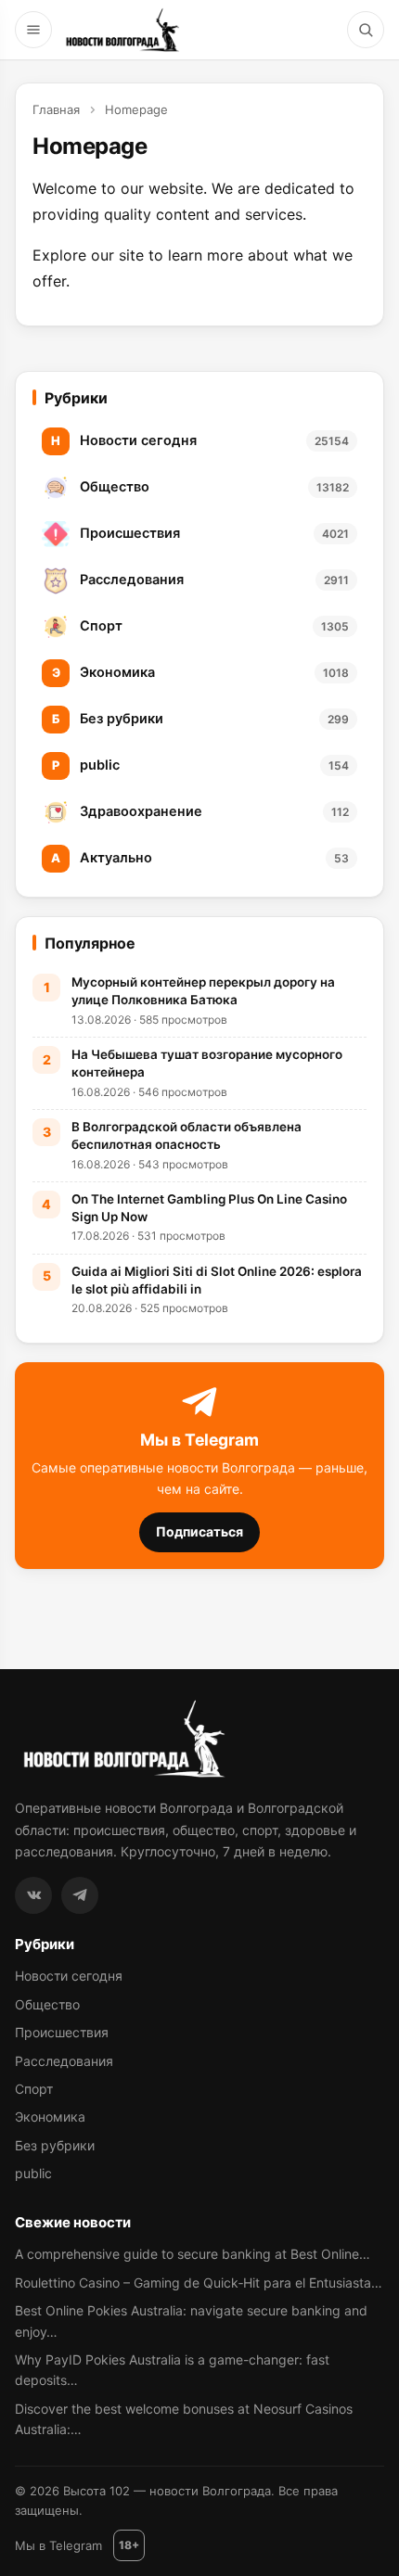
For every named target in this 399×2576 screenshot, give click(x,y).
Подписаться (199, 1531)
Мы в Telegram (58, 2545)
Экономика (50, 2117)
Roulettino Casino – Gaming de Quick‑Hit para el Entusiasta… (199, 2283)
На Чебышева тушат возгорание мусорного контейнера (207, 1063)
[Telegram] (80, 1895)
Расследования (64, 2061)
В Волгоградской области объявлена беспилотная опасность (187, 1135)
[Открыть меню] (33, 30)
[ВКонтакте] (33, 1895)
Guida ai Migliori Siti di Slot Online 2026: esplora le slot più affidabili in (217, 1280)
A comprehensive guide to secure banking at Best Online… (193, 2254)
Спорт (34, 2089)
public (33, 2173)
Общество (47, 2004)
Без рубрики (55, 2145)
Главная (56, 109)
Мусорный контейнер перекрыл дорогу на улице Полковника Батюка (203, 991)
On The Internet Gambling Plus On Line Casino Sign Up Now (209, 1208)
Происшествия (62, 2032)
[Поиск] (366, 30)
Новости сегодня (69, 1976)
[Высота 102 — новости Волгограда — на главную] (121, 30)
